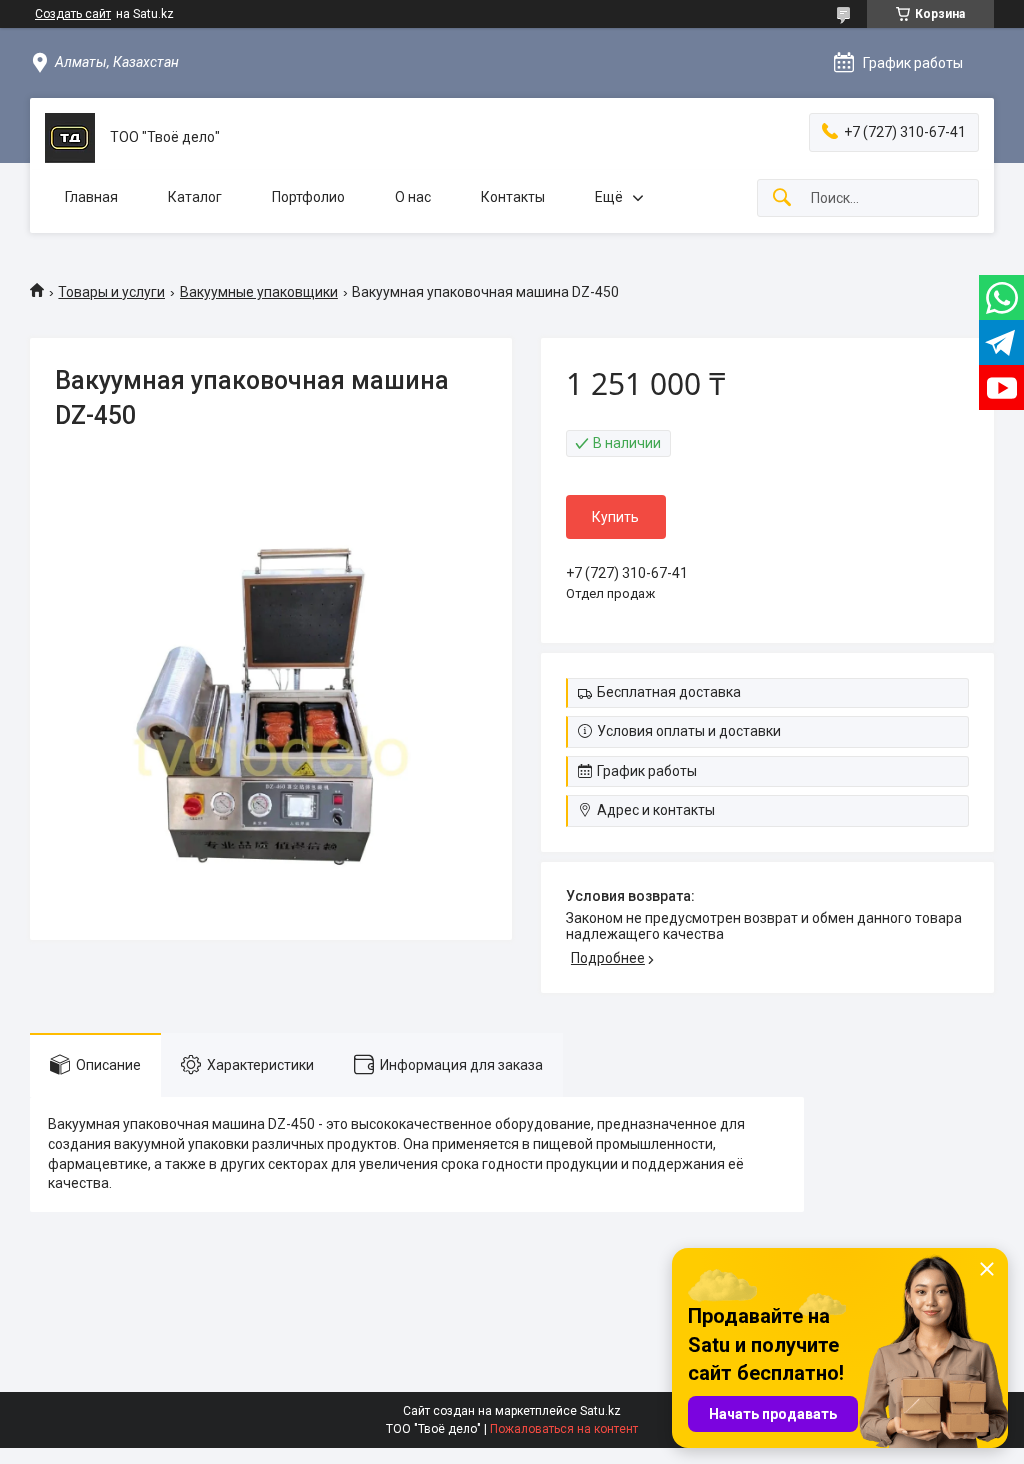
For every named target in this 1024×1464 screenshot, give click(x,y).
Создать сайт (73, 14)
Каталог (195, 197)
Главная (91, 197)
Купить (615, 517)
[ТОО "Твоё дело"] (70, 138)
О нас (413, 197)
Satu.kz (600, 1411)
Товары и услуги (111, 292)
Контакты (513, 197)
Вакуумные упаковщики (259, 292)
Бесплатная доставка (669, 692)
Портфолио (308, 197)
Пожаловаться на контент (564, 1429)
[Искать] (782, 198)
